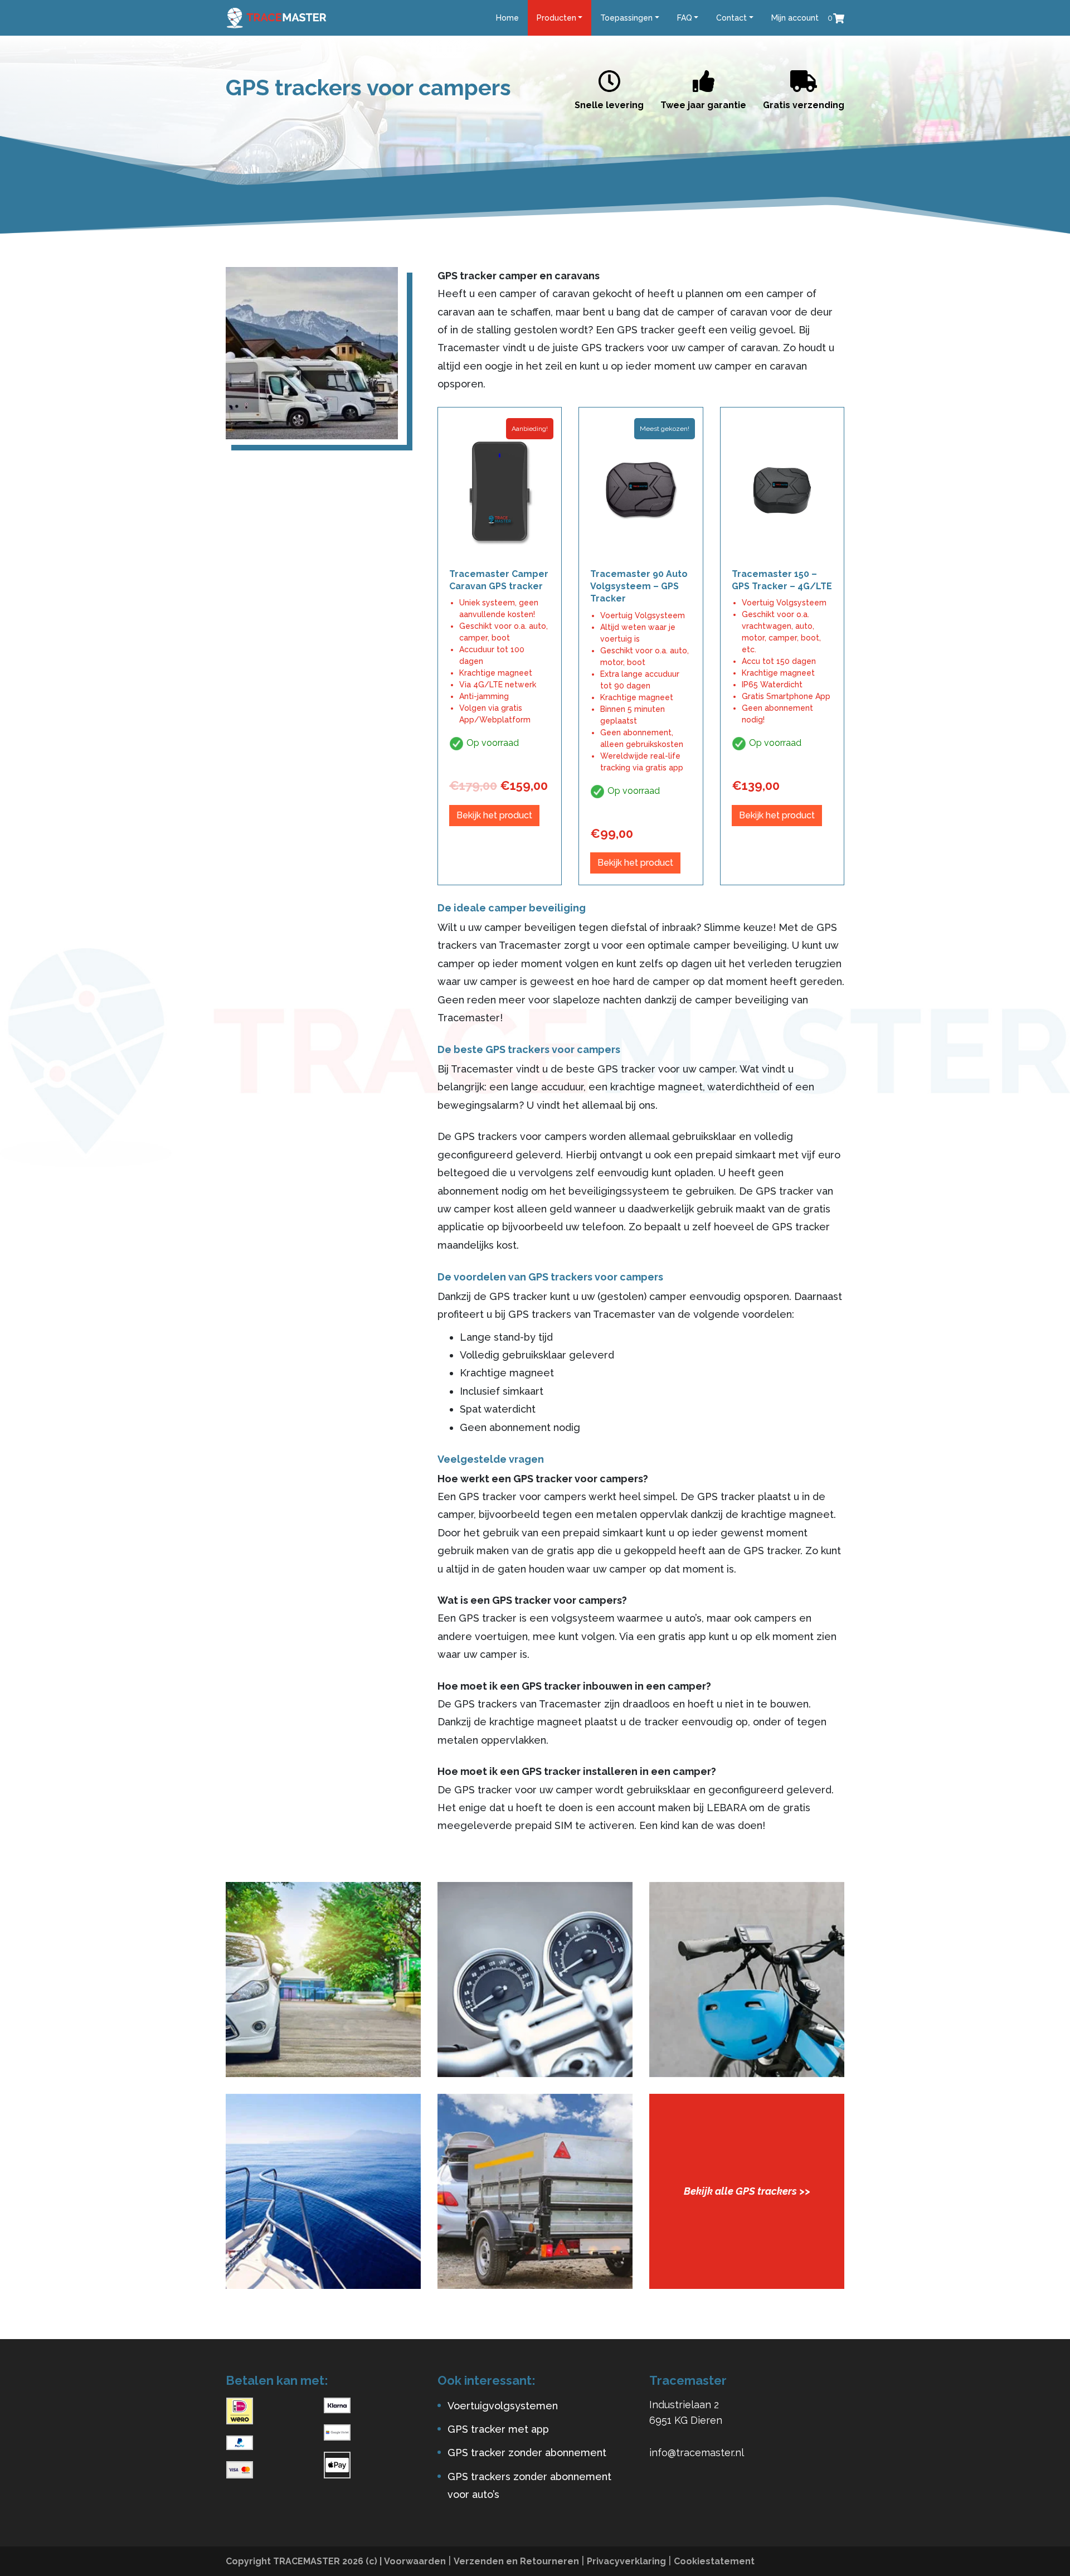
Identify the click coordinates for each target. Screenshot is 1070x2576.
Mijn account (795, 18)
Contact (731, 18)
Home (507, 18)
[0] (839, 18)
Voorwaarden (415, 2561)
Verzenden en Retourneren (516, 2561)
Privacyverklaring (626, 2561)
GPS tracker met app (498, 2429)
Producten (556, 18)
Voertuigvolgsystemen (503, 2406)
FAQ (685, 18)
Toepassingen (626, 18)
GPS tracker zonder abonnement (527, 2453)
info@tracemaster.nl (697, 2453)
